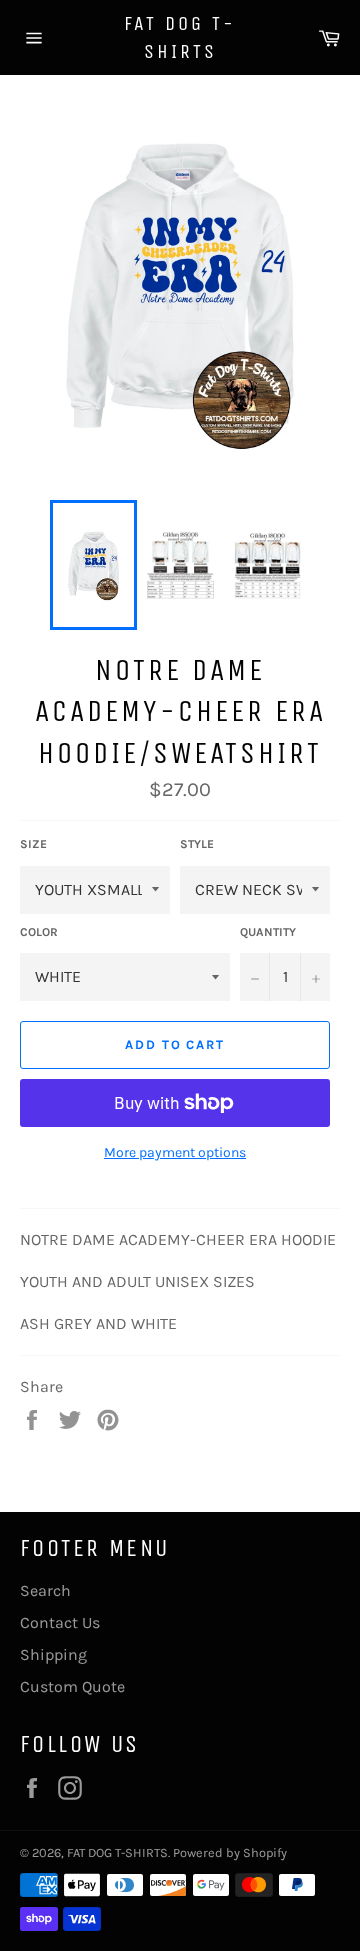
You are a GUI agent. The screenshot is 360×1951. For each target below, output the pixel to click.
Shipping (53, 1654)
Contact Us (60, 1622)
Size (33, 844)
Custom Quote (72, 1686)
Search (45, 1590)
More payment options (175, 1152)
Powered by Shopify (230, 1852)
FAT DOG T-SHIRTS (180, 37)
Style (197, 844)
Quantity (268, 932)
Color (39, 932)
